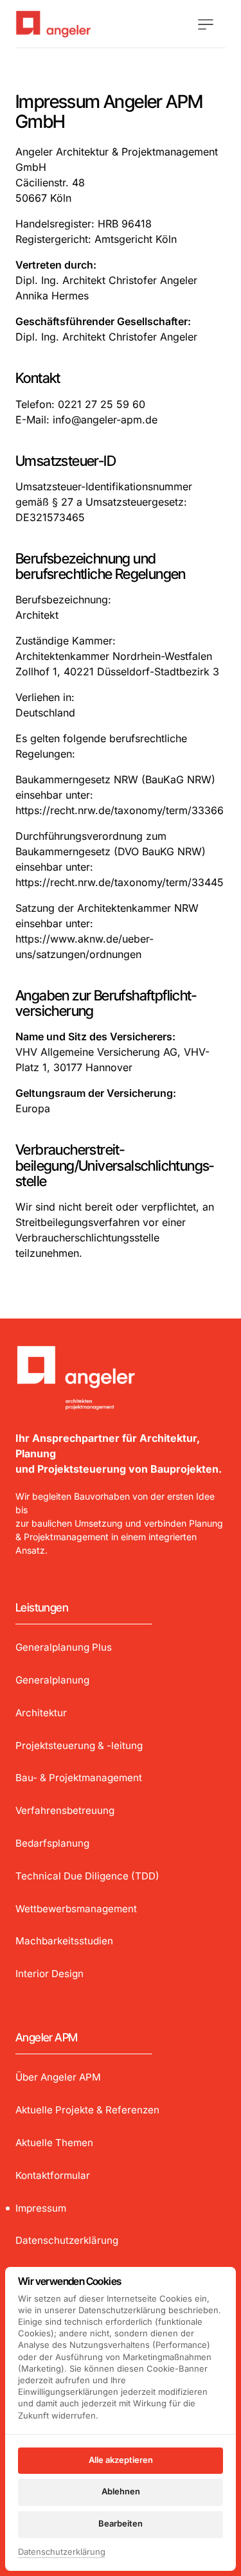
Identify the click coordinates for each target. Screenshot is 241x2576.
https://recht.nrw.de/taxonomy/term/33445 (120, 882)
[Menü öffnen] (212, 24)
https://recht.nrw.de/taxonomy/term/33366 (120, 810)
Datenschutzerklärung (62, 2553)
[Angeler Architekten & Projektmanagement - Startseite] (80, 24)
